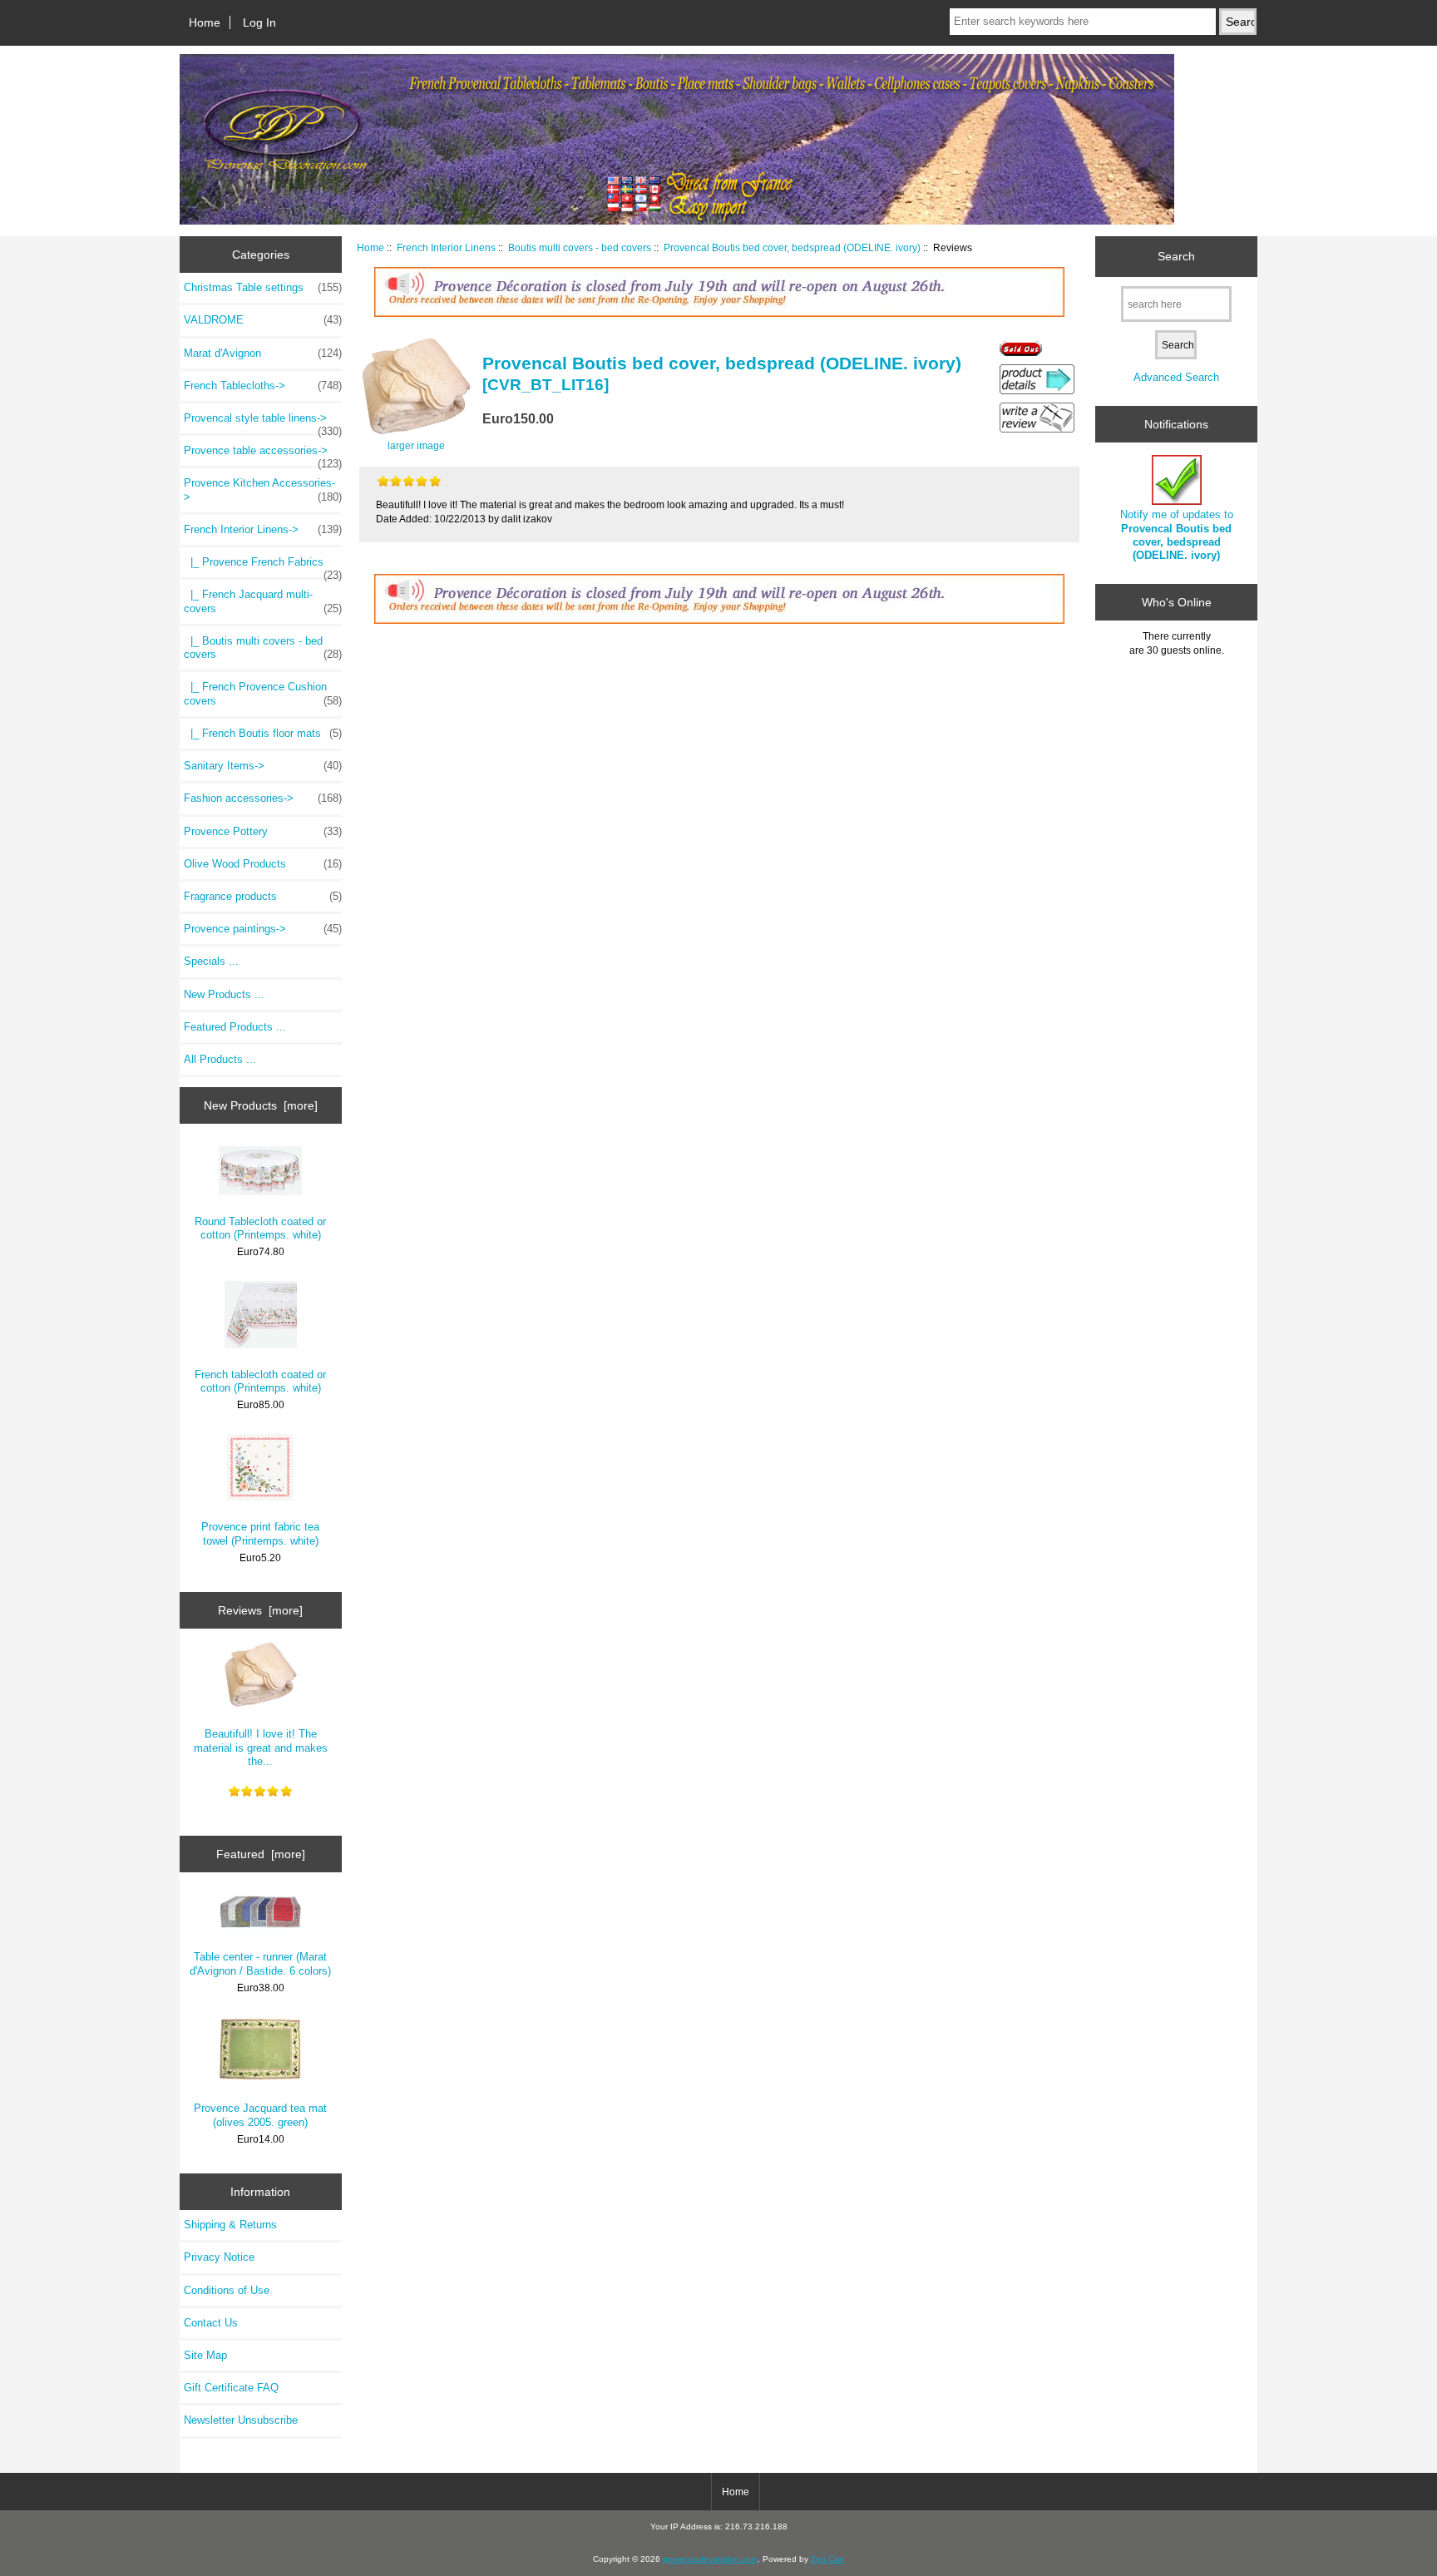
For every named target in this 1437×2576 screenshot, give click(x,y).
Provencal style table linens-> (263, 423)
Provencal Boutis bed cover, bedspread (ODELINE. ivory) (792, 247)
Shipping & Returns (230, 2225)
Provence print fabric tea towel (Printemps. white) (260, 1533)
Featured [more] (261, 1854)
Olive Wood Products (263, 864)
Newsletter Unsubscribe (241, 2420)
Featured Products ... (235, 1027)
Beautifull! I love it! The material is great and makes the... (261, 1747)
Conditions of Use (227, 2290)
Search (1176, 256)
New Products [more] (261, 1105)
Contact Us (211, 2323)
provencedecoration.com (710, 2559)
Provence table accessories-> (263, 455)
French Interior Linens (446, 247)
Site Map (205, 2355)
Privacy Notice (219, 2257)
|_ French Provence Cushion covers (263, 693)
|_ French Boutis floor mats (263, 733)
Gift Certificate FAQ (231, 2388)
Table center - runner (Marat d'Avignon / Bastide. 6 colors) (260, 1963)
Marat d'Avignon (263, 353)
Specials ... (211, 961)
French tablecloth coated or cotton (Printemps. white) (260, 1381)
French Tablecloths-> (263, 386)
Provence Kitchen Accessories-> (263, 489)
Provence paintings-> (263, 929)
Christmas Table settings (263, 287)
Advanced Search (1176, 377)
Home (205, 22)
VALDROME (263, 320)
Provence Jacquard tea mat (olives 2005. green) (260, 2115)
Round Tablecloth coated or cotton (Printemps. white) (260, 1228)
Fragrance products (263, 896)
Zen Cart (827, 2559)
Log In (259, 22)
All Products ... (220, 1059)
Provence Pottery (263, 831)
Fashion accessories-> (263, 798)
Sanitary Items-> (263, 766)
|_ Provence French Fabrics (263, 566)
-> (263, 529)
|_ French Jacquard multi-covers (263, 601)
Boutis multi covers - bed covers (580, 247)
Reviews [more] (260, 1610)
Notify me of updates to (1177, 535)
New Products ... (224, 994)
